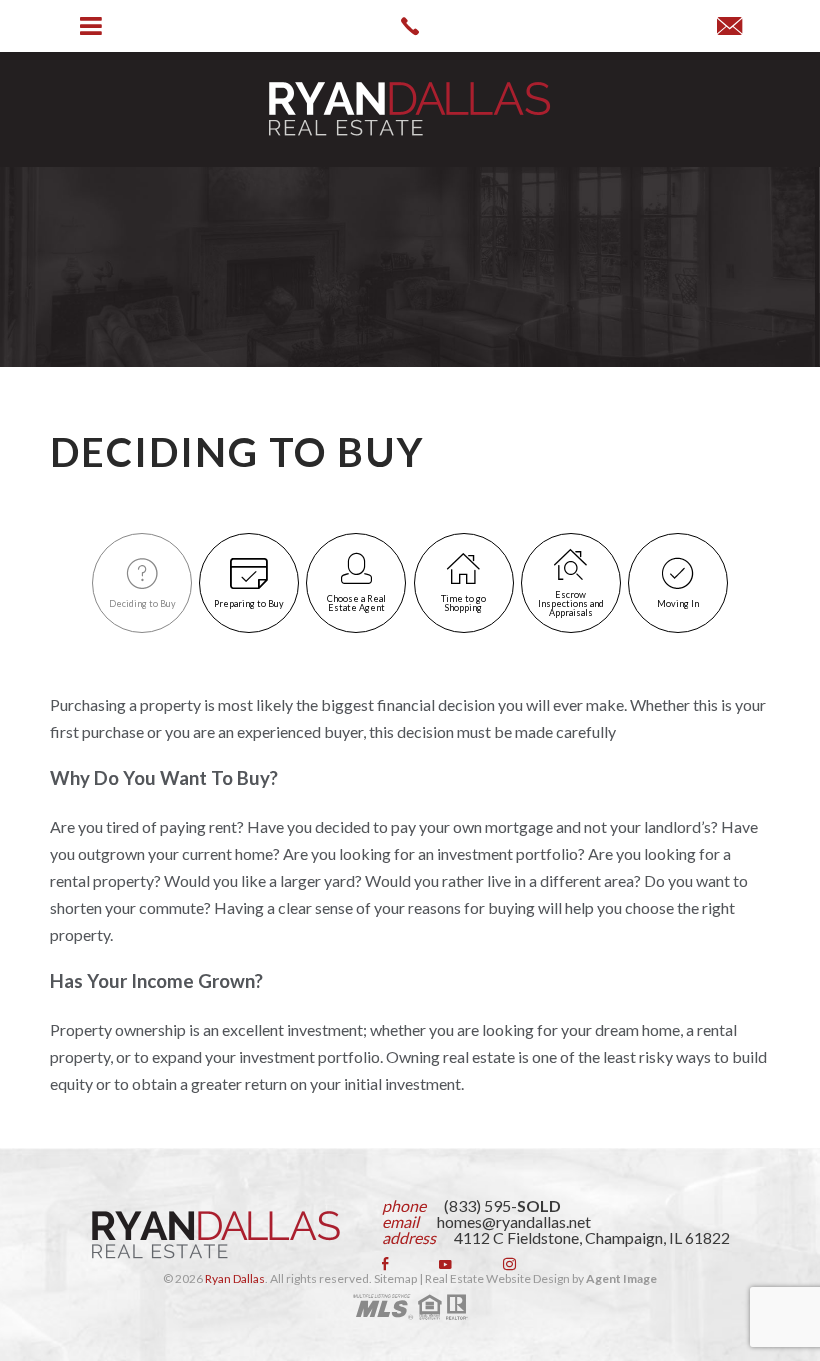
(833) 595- (502, 1205)
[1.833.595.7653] (410, 26)
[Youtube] (445, 1264)
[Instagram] (509, 1264)
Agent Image (621, 1278)
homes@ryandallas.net (514, 1221)
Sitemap (395, 1278)
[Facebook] (385, 1264)
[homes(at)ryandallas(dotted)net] (729, 27)
